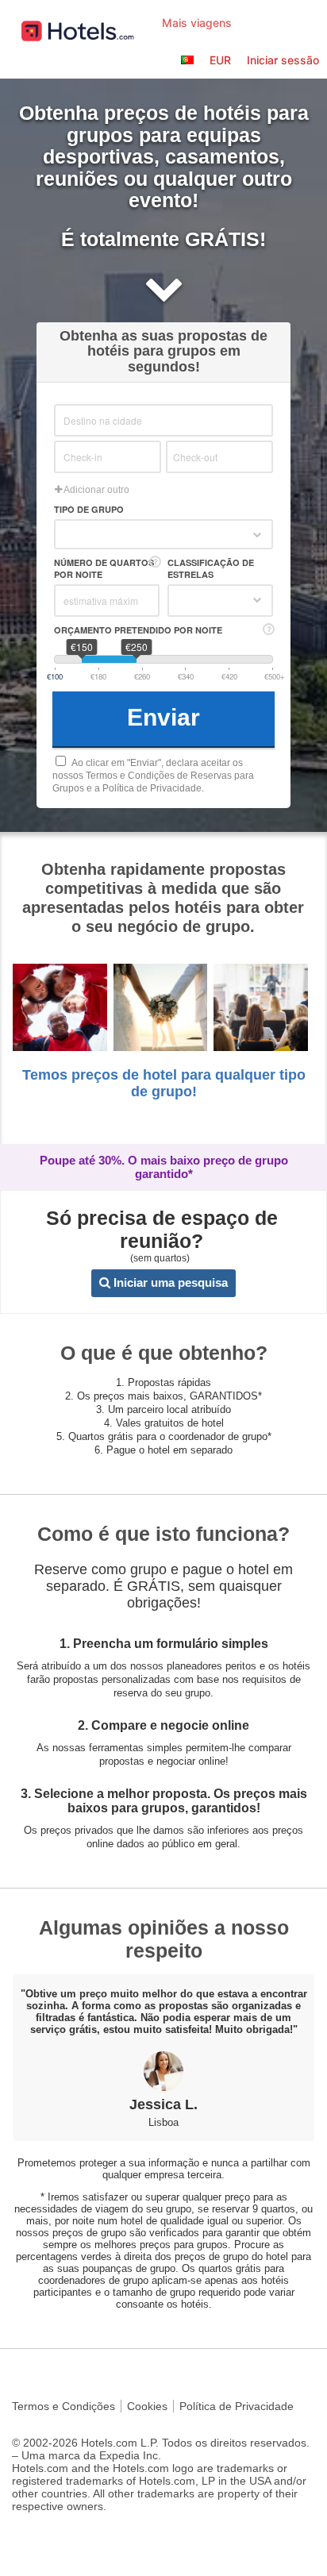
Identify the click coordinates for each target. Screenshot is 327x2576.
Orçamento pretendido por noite (138, 630)
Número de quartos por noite (104, 568)
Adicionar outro (96, 490)
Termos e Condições (63, 2406)
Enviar (163, 717)
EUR (220, 60)
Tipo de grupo (89, 509)
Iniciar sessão (283, 60)
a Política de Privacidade (148, 788)
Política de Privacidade (237, 2406)
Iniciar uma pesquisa (169, 1282)
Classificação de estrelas (211, 568)
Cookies (147, 2406)
